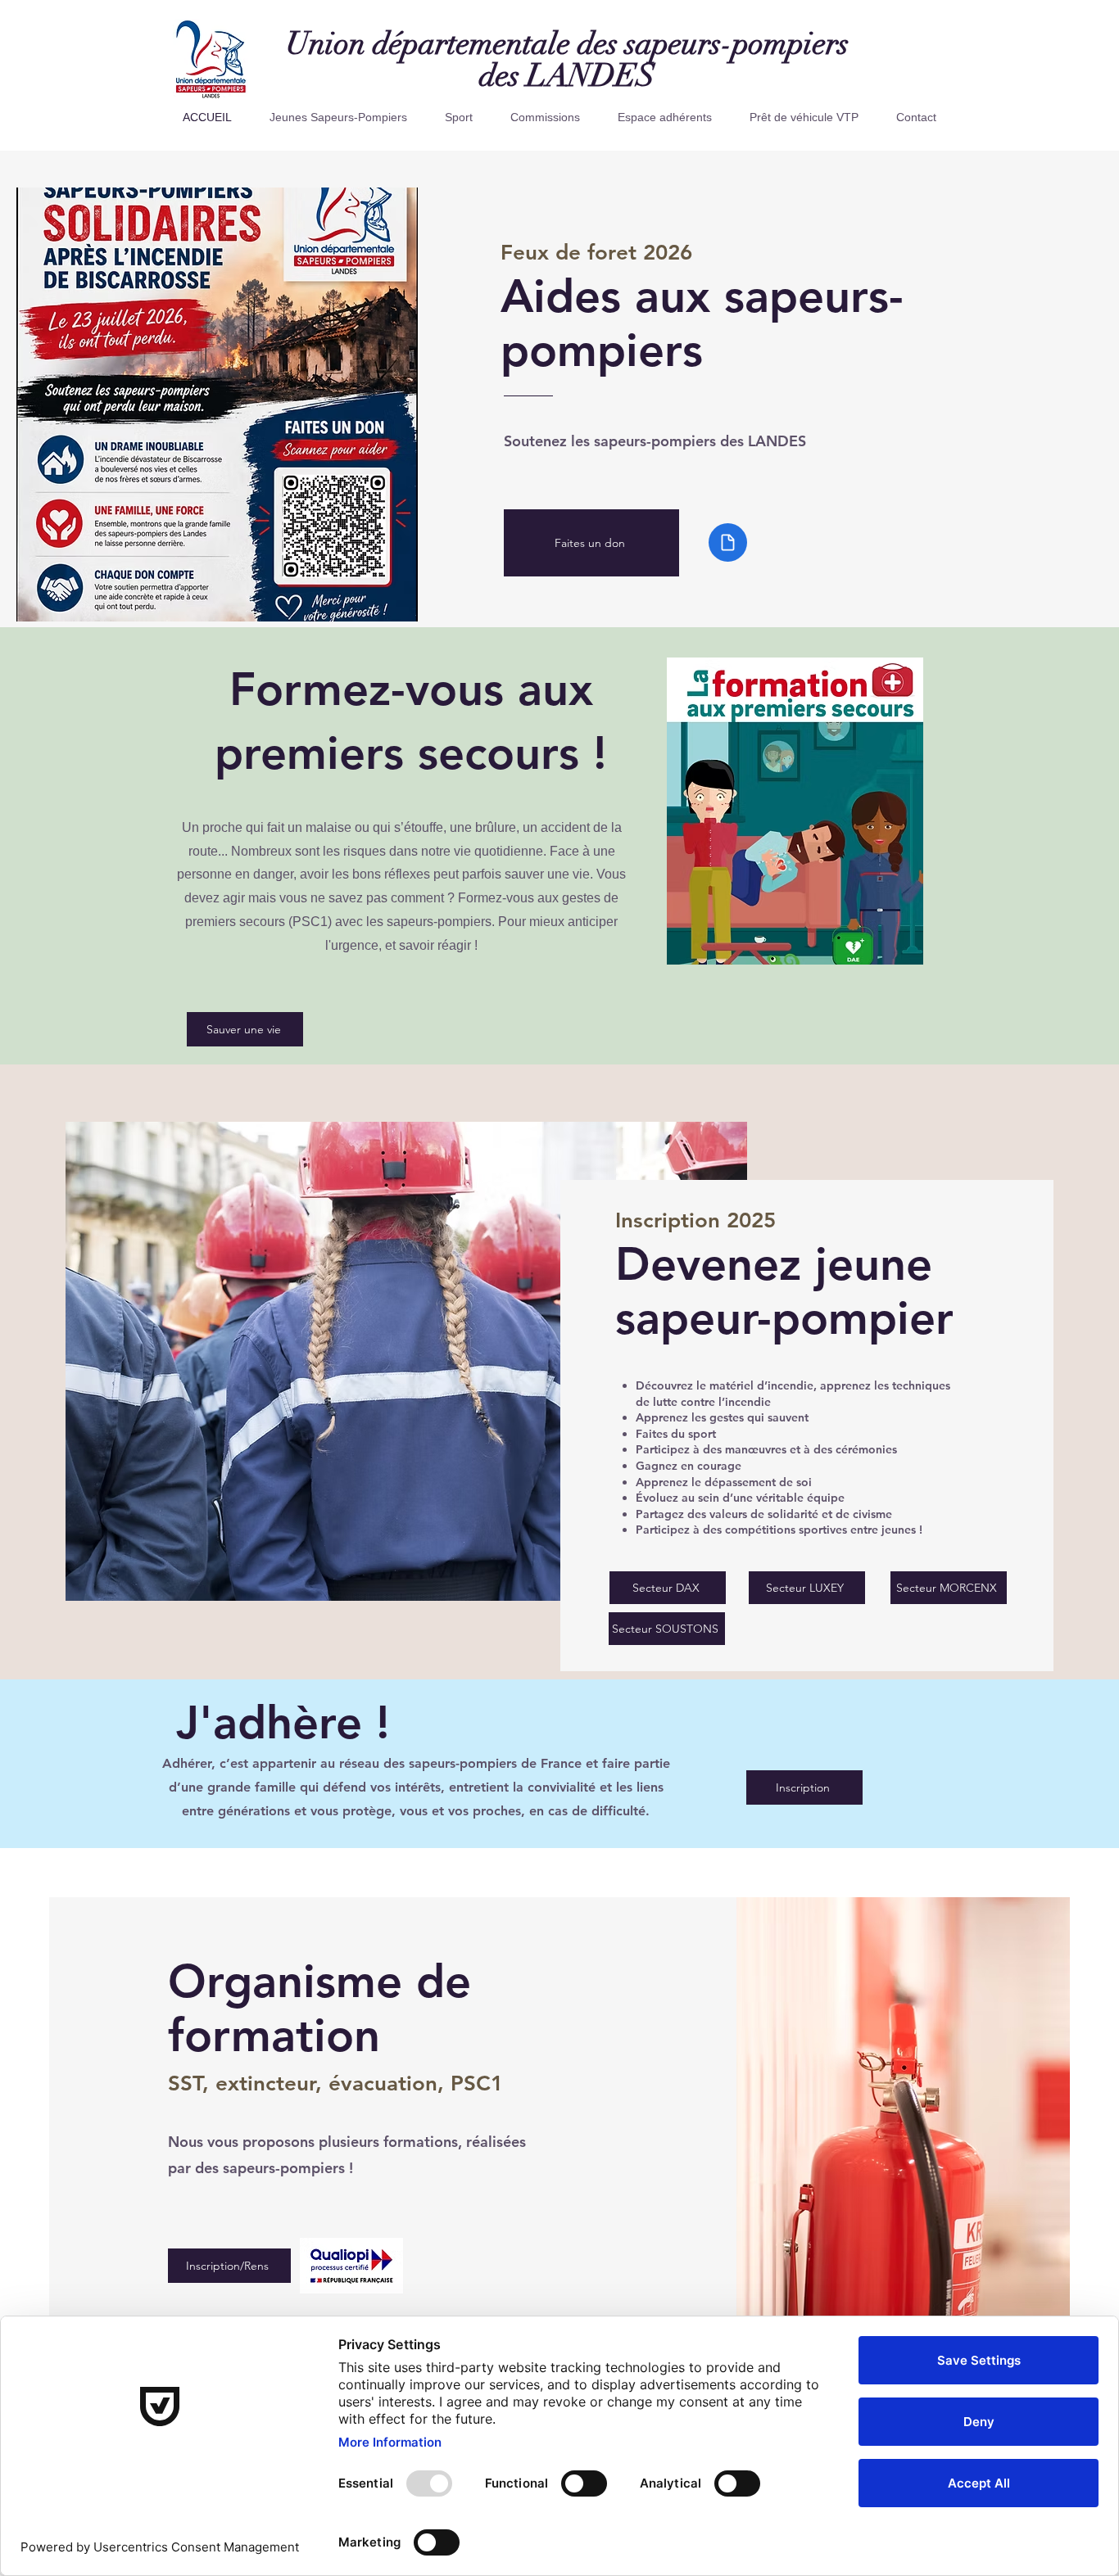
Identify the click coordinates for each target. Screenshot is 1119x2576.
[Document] (728, 542)
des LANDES (567, 76)
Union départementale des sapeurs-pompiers (567, 44)
